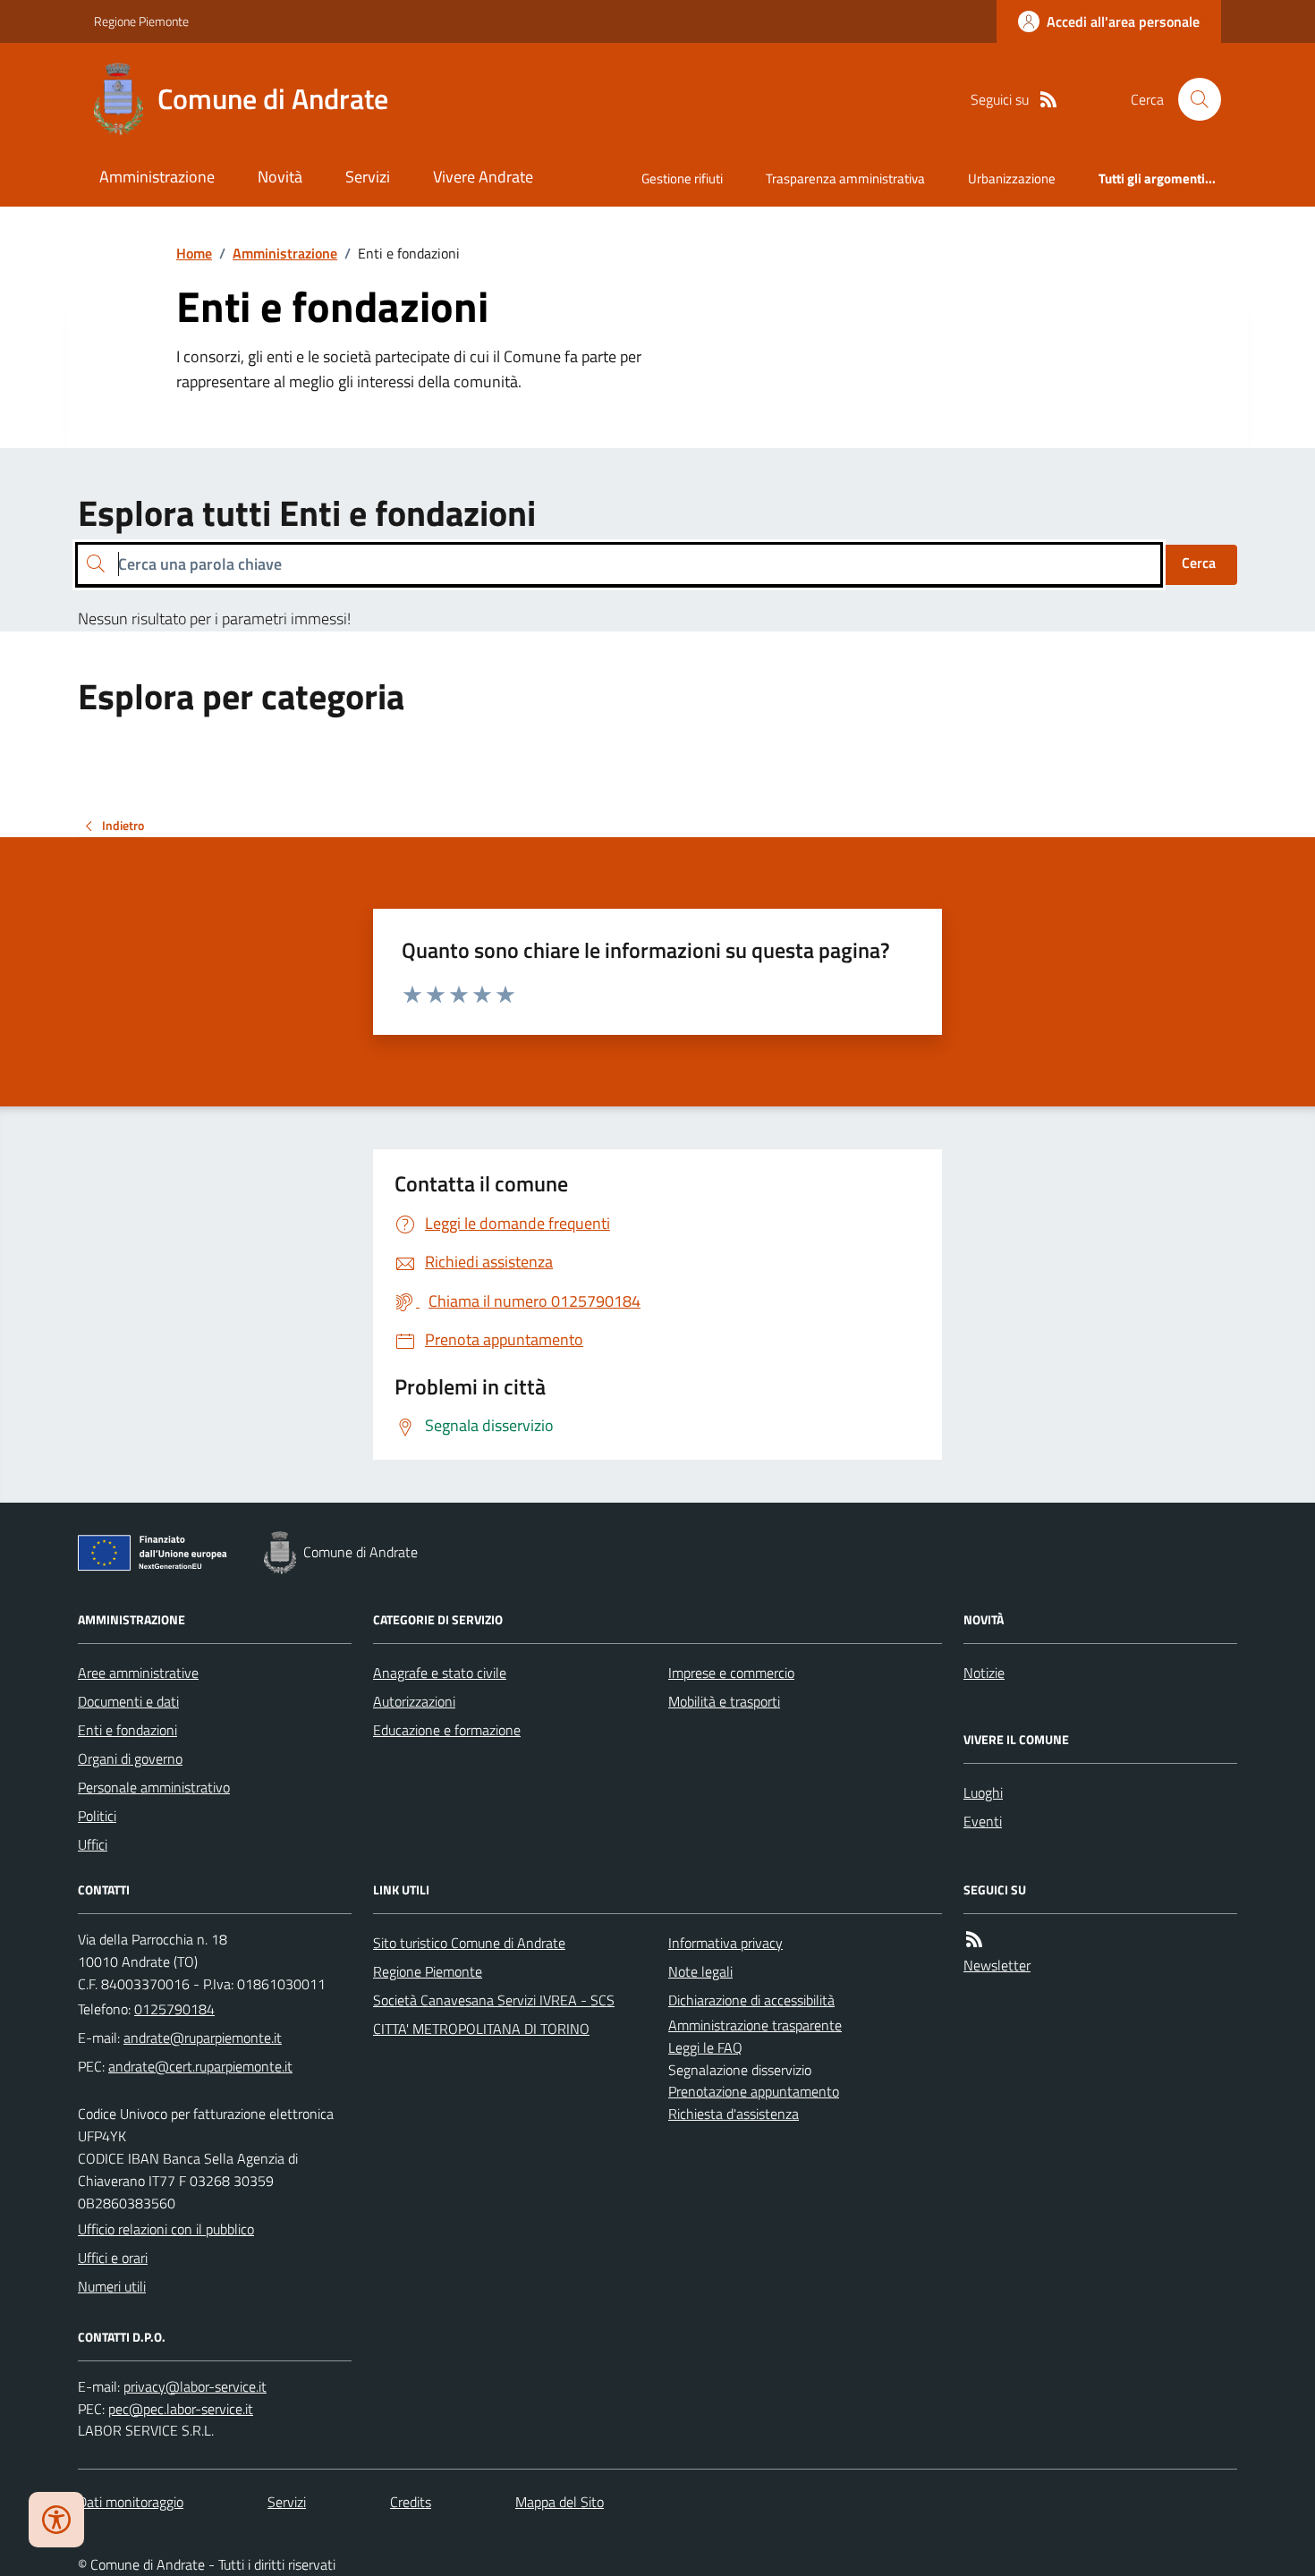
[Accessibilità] (56, 2520)
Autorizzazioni (414, 1701)
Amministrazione (157, 177)
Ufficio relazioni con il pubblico (166, 2229)
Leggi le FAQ (705, 2047)
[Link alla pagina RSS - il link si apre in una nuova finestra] (1048, 100)
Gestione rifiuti (682, 178)
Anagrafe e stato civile (440, 1673)
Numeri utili (112, 2286)
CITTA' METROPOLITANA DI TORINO (481, 2029)
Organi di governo (130, 1758)
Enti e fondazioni (127, 1730)
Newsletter (997, 1965)
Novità (280, 177)
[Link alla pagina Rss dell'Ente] (974, 1940)
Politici (97, 1816)
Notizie (984, 1673)
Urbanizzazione (1012, 178)
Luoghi (983, 1792)
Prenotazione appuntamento (754, 2091)
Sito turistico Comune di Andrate (469, 1943)
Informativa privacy (725, 1943)
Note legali (700, 1971)
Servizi (368, 177)
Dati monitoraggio (131, 2502)
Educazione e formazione (447, 1730)
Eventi (983, 1821)
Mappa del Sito (560, 2502)
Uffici (93, 1844)
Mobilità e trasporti (724, 1701)
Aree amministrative (138, 1673)
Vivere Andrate (483, 177)
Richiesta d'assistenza (734, 2114)
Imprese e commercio (731, 1673)
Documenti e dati (128, 1701)
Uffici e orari (113, 2258)
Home (194, 253)
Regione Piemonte (141, 21)
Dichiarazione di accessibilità (751, 2000)
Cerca (1199, 563)
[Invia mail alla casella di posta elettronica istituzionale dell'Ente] (203, 2038)
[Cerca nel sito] (1192, 99)
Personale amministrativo (154, 1787)
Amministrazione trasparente (755, 2025)
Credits (411, 2502)
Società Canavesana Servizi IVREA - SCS (494, 2000)
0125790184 (174, 2009)
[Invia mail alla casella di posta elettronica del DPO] (195, 2387)
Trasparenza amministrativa (845, 178)
